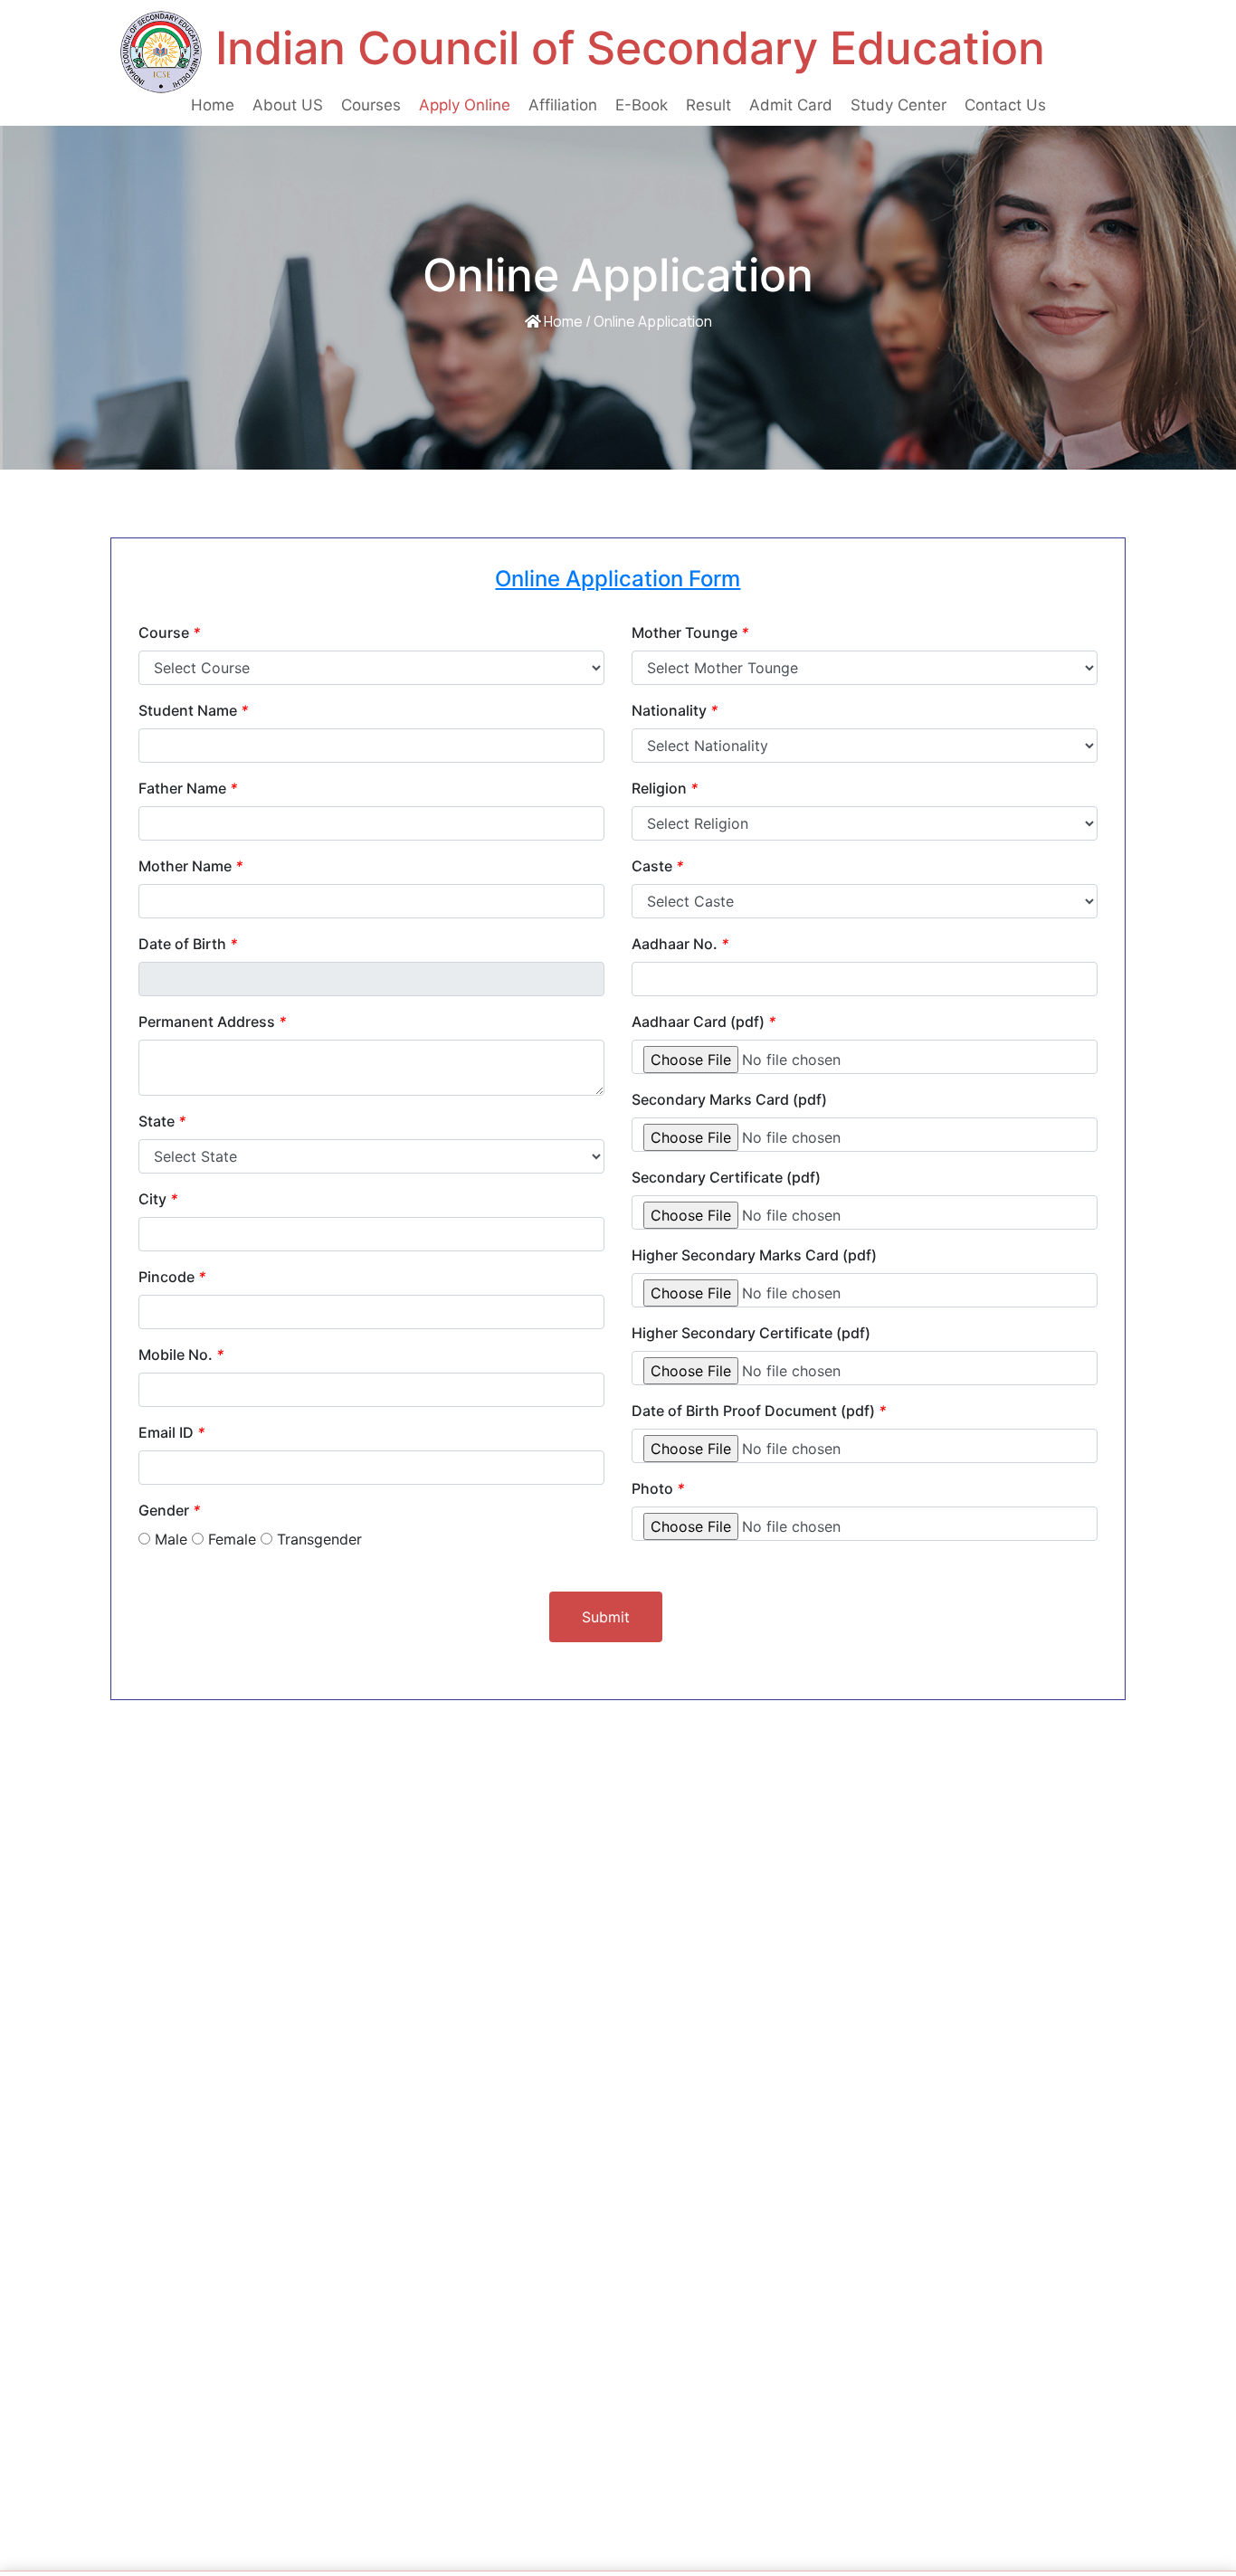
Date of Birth (188, 944)
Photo (658, 1488)
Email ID (171, 1432)
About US (288, 105)
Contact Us (1005, 105)
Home (217, 105)
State (162, 1121)
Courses (371, 105)
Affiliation (563, 105)
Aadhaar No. (680, 944)
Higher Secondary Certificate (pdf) (751, 1333)
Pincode (172, 1277)
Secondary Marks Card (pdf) (729, 1099)
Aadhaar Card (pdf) (704, 1022)
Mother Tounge (690, 632)
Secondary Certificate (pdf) (726, 1177)
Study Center (898, 105)
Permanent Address (212, 1022)
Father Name (188, 788)
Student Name (193, 710)
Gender (169, 1510)
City (158, 1199)
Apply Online (465, 105)
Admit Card (791, 105)
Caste (657, 866)
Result (708, 105)
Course (169, 632)
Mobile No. (181, 1355)
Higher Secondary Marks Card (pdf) (754, 1255)
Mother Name (190, 866)
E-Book (642, 105)
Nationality (675, 710)
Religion (665, 788)
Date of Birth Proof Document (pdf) (759, 1411)
